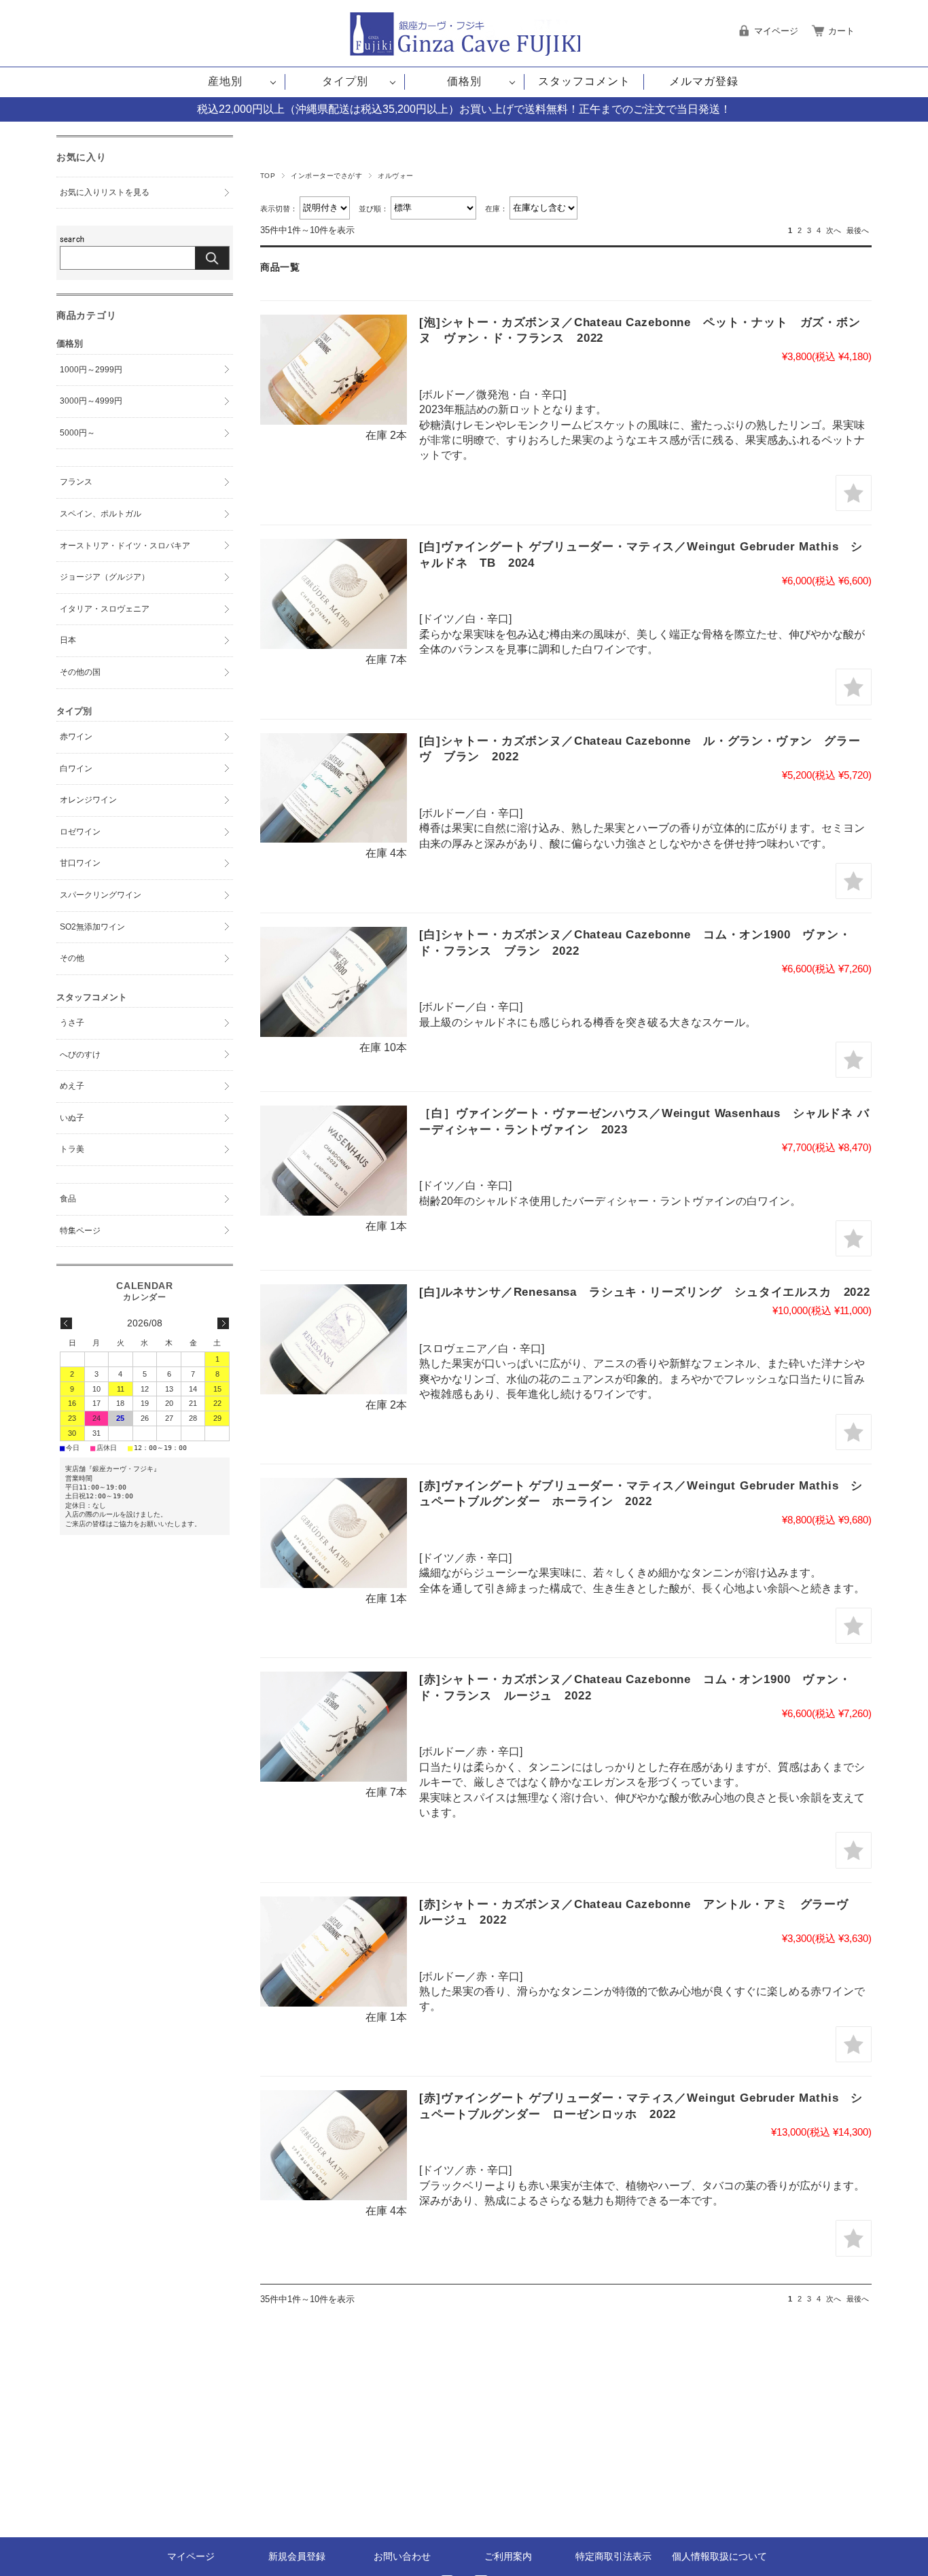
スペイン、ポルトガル (101, 514)
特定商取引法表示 (613, 2556)
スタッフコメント (584, 81)
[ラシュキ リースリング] (334, 1339)
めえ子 (72, 1086)
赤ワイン (76, 737)
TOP (268, 176)
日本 (68, 640)
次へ (834, 230)
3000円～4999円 (91, 401)
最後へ (858, 230)
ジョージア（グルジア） (105, 577)
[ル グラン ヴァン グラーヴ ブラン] (334, 788)
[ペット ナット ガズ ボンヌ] (334, 370)
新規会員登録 (297, 2556)
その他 (72, 958)
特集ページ (80, 1231)
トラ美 (72, 1149)
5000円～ (77, 433)
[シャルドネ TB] (334, 594)
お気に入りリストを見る (105, 192)
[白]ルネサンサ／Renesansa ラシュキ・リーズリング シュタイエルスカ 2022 (645, 1292)
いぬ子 (72, 1118)
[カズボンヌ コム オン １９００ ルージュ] (334, 1727)
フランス (76, 482)
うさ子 (72, 1023)
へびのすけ (80, 1055)
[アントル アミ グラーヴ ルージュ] (334, 1952)
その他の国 (80, 672)
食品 (68, 1199)
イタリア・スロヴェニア (105, 609)
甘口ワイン (80, 863)
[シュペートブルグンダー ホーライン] (334, 1533)
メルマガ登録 (704, 81)
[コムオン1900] (334, 982)
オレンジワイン (88, 800)
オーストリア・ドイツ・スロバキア (125, 546)
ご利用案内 (508, 2556)
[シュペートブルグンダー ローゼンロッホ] (334, 2145)
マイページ (191, 2556)
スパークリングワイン (101, 895)
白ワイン (76, 769)
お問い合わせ (402, 2556)
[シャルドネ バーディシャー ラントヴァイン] (334, 1161)
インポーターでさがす (326, 176)
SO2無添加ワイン (92, 927)
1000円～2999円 (91, 370)
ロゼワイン (80, 832)
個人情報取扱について (719, 2556)
